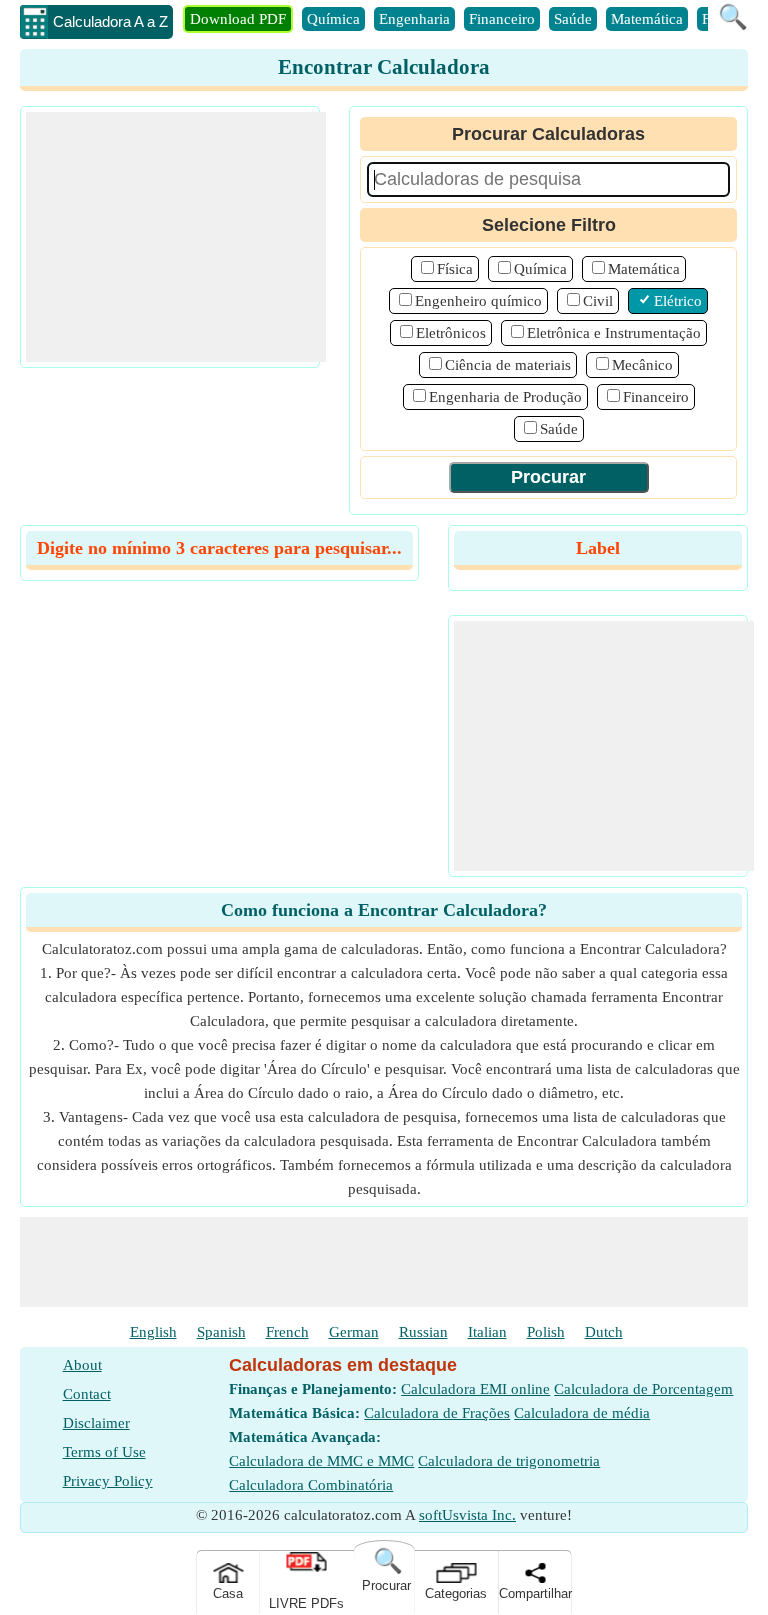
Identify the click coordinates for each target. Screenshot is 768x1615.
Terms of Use (104, 1452)
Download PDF (238, 19)
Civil (598, 301)
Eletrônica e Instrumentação (614, 333)
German (354, 1332)
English (153, 1332)
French (287, 1332)
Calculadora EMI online (475, 1389)
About (82, 1365)
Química (333, 19)
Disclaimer (96, 1423)
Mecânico (642, 365)
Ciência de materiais (508, 365)
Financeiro (502, 19)
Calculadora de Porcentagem (643, 1389)
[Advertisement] (176, 237)
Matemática (647, 19)
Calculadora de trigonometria (509, 1461)
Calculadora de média (582, 1413)
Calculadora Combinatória (311, 1485)
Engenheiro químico (478, 301)
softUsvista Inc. (467, 1515)
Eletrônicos (451, 333)
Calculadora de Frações (437, 1413)
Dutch (604, 1332)
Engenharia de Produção (505, 397)
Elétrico (678, 301)
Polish (546, 1332)
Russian (423, 1332)
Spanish (221, 1332)
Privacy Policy (108, 1481)
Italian (487, 1332)
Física (455, 269)
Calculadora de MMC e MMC (321, 1461)
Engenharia (414, 19)
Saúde (573, 19)
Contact (87, 1394)
